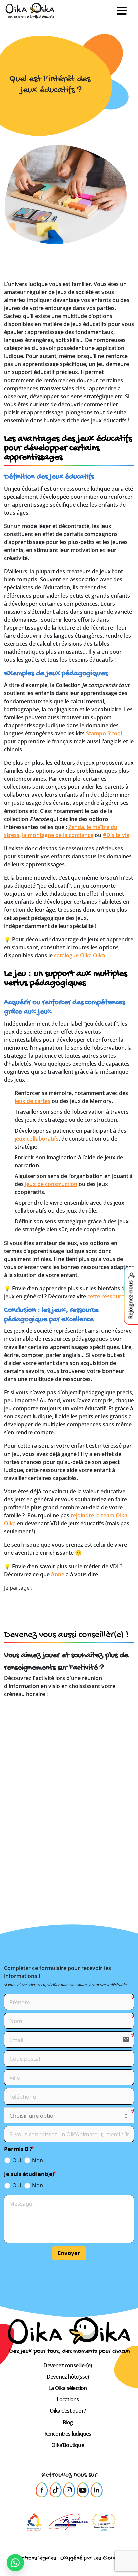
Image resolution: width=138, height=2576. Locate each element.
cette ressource (107, 1296)
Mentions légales (35, 2558)
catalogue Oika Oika (79, 955)
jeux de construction (51, 1184)
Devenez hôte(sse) (68, 2377)
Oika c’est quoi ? (68, 2411)
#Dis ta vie (116, 835)
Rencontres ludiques (68, 2434)
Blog (68, 2422)
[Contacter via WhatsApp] (15, 2563)
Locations (68, 2399)
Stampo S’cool (103, 733)
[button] (124, 11)
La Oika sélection (67, 2388)
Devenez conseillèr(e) (67, 2365)
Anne (57, 1574)
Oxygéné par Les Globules (92, 2558)
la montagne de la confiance (58, 835)
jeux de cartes (32, 1101)
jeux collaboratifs (37, 1139)
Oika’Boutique (68, 2445)
